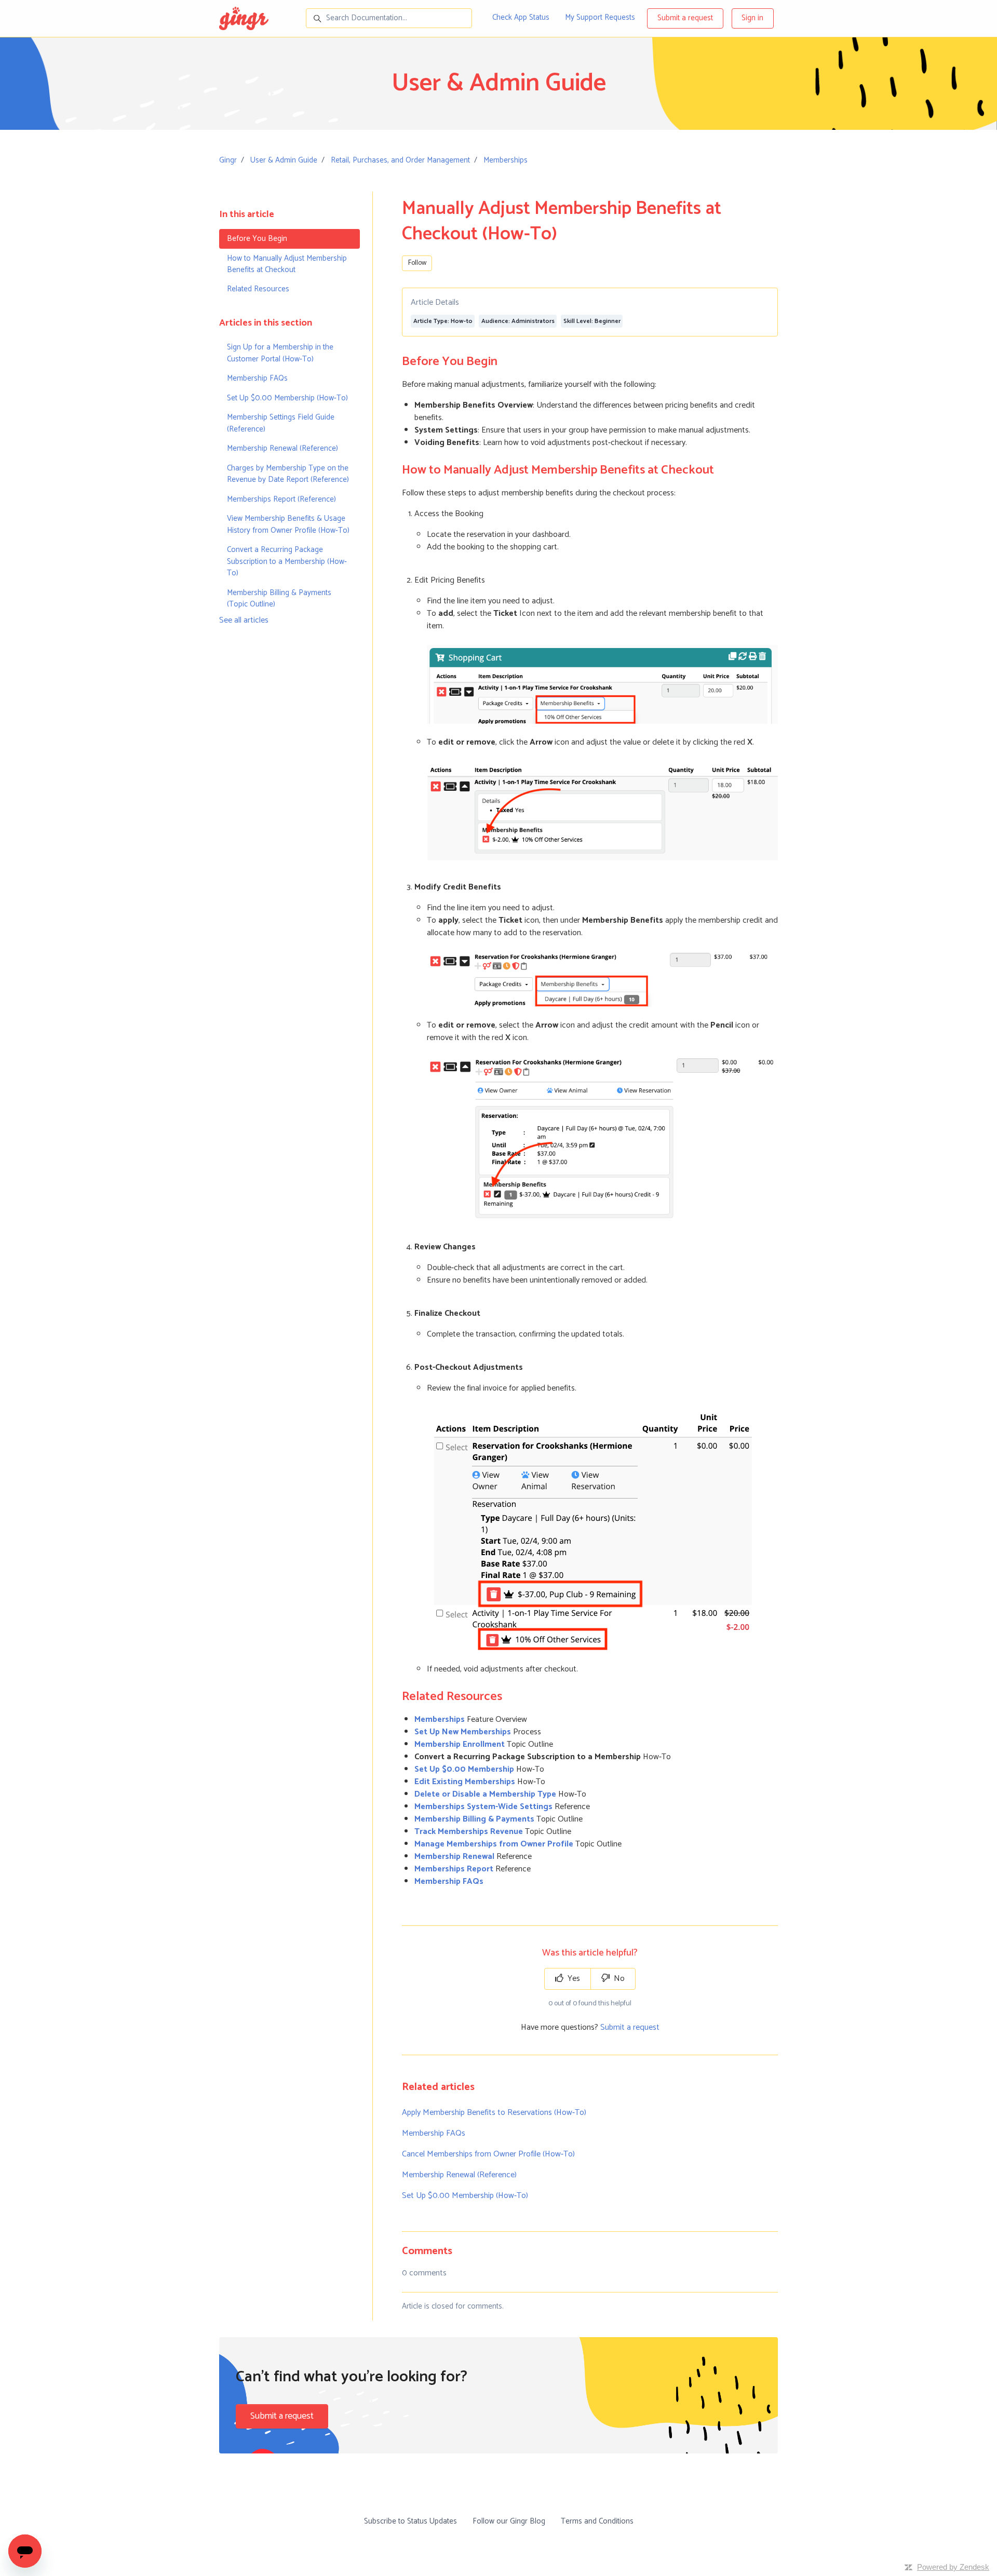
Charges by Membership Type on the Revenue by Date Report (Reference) (288, 474)
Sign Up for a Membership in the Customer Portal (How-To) (280, 353)
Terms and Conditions (597, 2521)
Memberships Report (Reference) (281, 499)
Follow (417, 263)
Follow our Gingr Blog (509, 2521)
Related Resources (258, 289)
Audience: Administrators (518, 321)
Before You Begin (257, 239)
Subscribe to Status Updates (410, 2521)
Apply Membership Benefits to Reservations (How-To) (494, 2113)
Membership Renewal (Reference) (459, 2175)
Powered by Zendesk (953, 2567)
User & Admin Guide (284, 160)
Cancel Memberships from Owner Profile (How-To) (488, 2154)
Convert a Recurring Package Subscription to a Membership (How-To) (287, 561)
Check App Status (521, 17)
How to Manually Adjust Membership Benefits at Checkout (287, 264)
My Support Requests (600, 17)
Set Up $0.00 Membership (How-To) (465, 2196)
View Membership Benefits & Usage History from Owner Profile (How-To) (288, 524)
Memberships (506, 160)
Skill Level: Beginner (592, 321)
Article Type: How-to (443, 321)
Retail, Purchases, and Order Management (400, 160)
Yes (573, 1979)
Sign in (752, 18)
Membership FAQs (434, 2133)
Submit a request (685, 18)
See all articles (244, 620)
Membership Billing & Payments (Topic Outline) (279, 598)
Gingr (228, 160)
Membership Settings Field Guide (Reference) (281, 423)
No (618, 1979)
